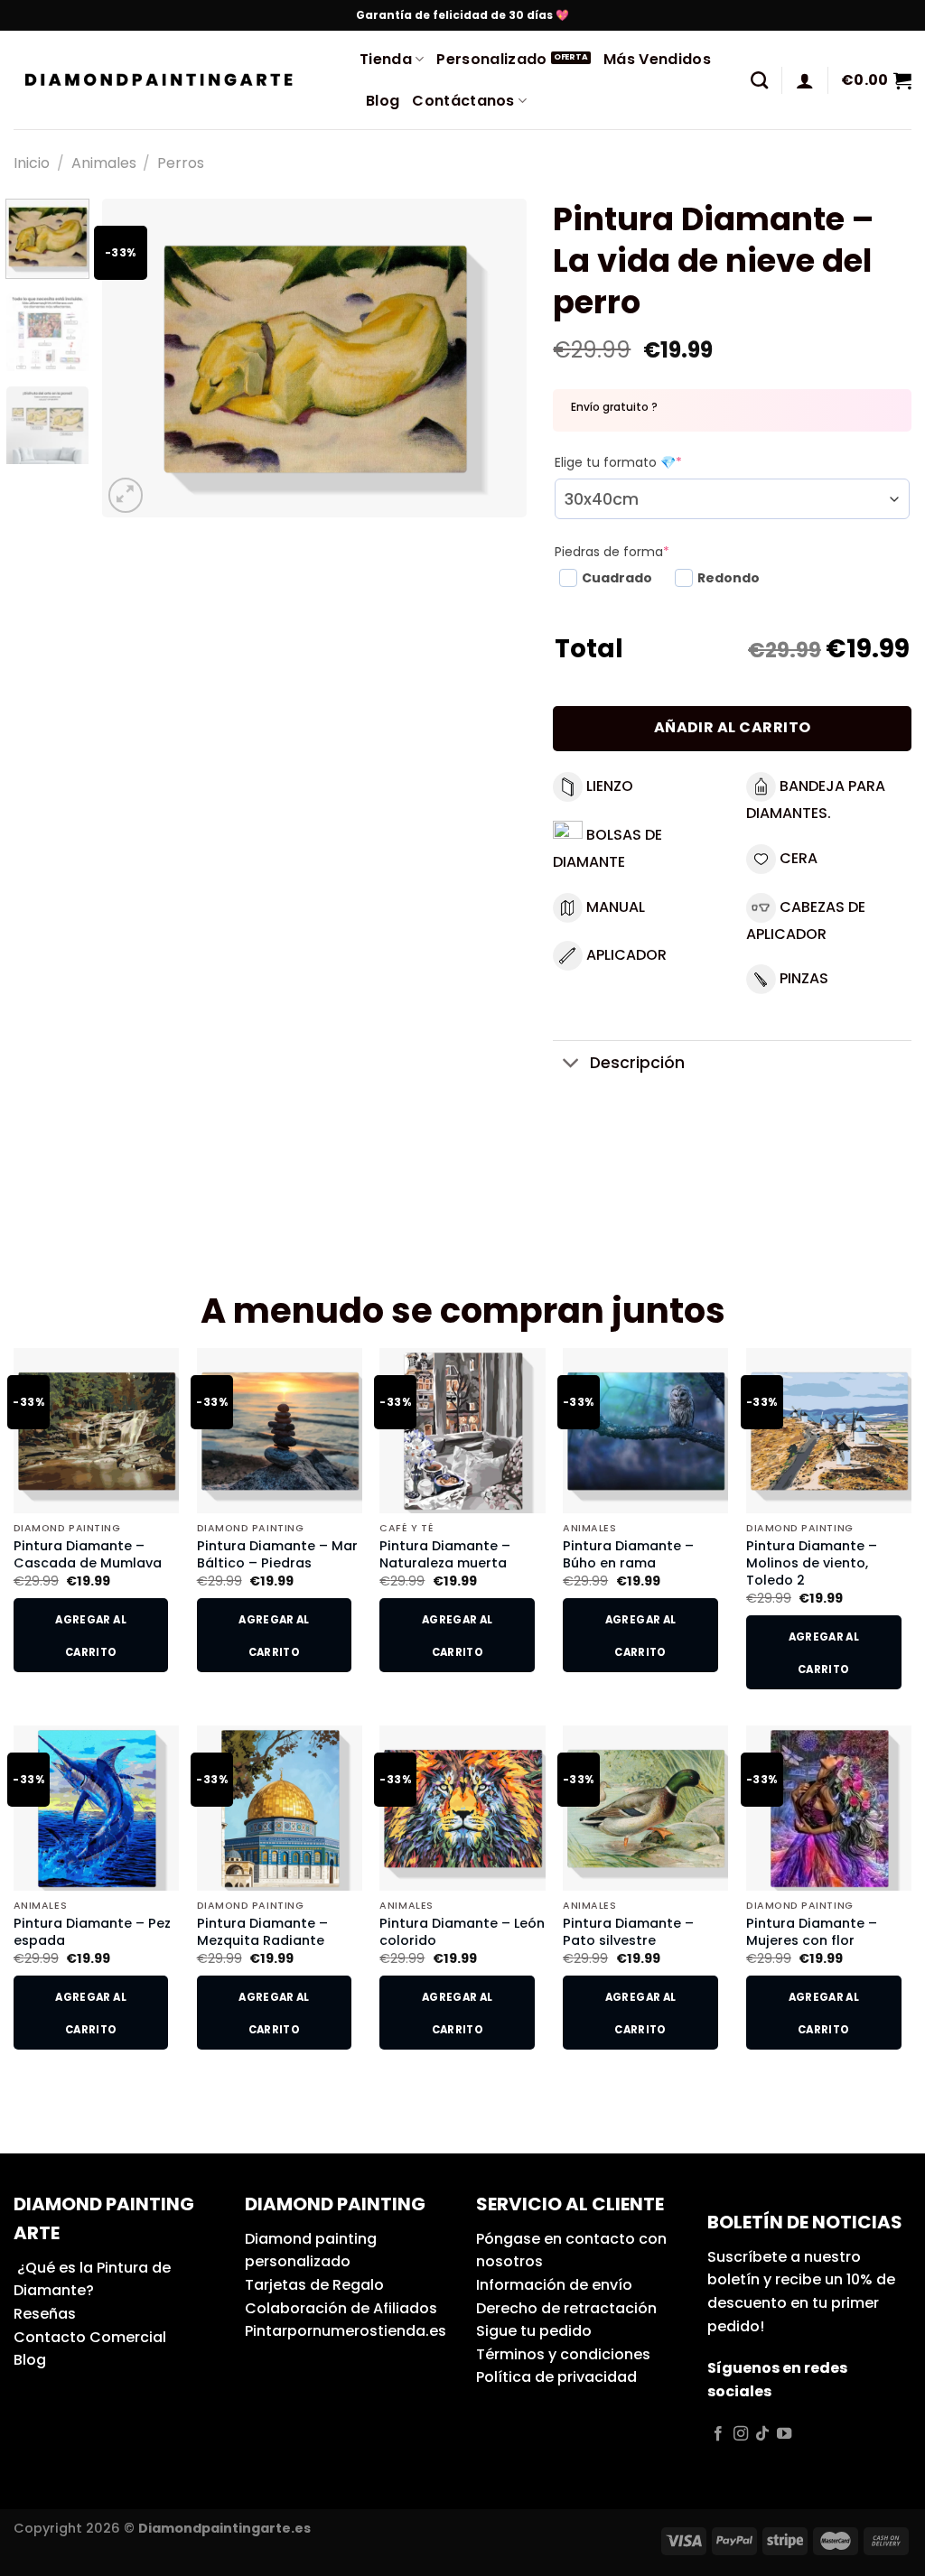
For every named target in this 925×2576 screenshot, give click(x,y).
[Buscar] (759, 80)
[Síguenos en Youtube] (784, 2434)
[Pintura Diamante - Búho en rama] (645, 1431)
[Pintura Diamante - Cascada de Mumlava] (96, 1431)
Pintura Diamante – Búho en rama (628, 1554)
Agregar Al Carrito (90, 1636)
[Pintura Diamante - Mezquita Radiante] (280, 1808)
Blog (383, 101)
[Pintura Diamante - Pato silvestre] (645, 1808)
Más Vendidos (657, 59)
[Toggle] (570, 1065)
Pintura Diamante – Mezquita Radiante (262, 1932)
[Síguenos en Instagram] (741, 2434)
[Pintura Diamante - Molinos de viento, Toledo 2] (829, 1431)
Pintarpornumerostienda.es (346, 2331)
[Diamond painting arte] (173, 80)
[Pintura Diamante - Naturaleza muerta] (462, 1431)
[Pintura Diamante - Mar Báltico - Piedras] (280, 1431)
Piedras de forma (612, 552)
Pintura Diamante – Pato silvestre (628, 1932)
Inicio (32, 163)
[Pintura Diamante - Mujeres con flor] (829, 1808)
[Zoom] (126, 495)
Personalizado (491, 59)
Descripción (637, 1063)
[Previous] (133, 358)
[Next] (495, 358)
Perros (181, 163)
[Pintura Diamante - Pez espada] (96, 1808)
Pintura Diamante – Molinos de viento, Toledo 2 (812, 1563)
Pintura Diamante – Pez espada (92, 1932)
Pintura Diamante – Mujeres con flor (812, 1932)
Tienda (386, 59)
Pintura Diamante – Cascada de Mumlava (88, 1554)
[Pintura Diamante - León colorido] (462, 1808)
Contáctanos (463, 101)
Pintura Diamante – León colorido (462, 1932)
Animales (104, 163)
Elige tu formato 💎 (618, 462)
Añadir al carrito (733, 727)
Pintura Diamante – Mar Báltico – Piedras (277, 1554)
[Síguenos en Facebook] (718, 2434)
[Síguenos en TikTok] (762, 2434)
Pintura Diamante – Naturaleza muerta (445, 1554)
